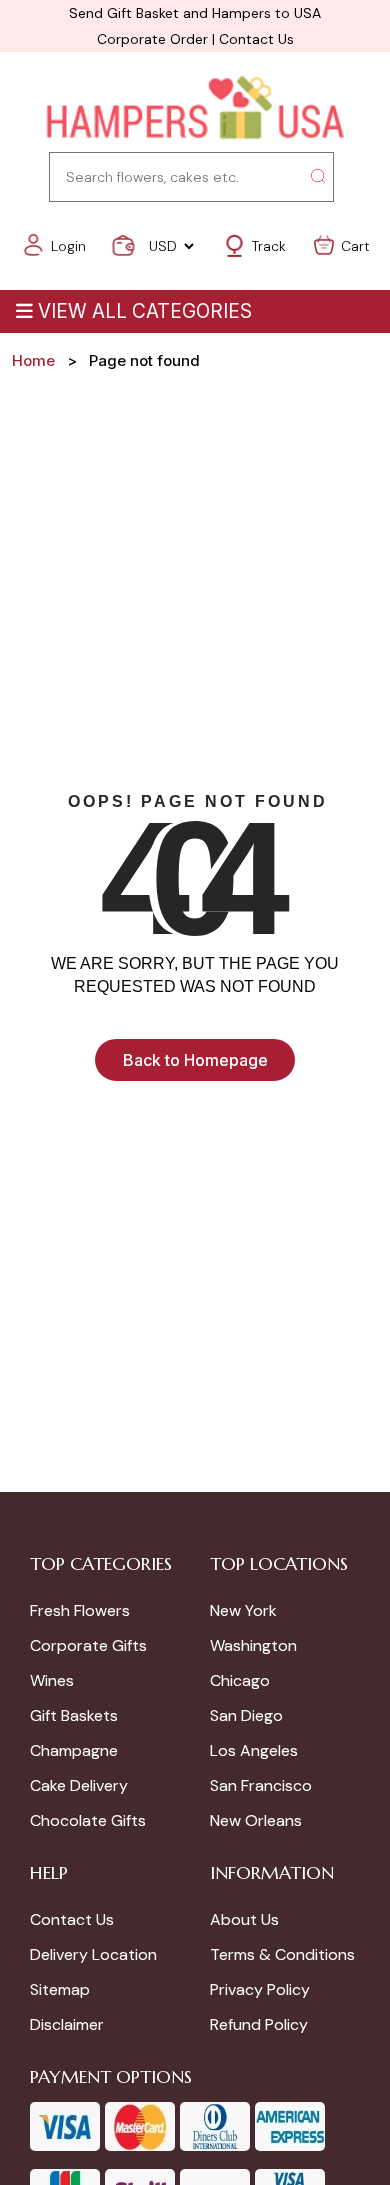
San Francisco (261, 1785)
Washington (253, 1645)
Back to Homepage (195, 1060)
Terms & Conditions (282, 1954)
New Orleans (256, 1820)
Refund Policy (259, 2024)
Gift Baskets (74, 1715)
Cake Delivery (79, 1785)
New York (243, 1610)
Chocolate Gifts (88, 1820)
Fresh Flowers (80, 1610)
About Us (244, 1919)
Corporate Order (152, 39)
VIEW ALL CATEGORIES (145, 311)
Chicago (240, 1680)
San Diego (246, 1715)
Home (33, 360)
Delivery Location (93, 1954)
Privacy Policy (260, 1989)
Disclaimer (67, 2024)
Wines (52, 1680)
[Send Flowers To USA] (195, 109)
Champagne (74, 1750)
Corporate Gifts (88, 1645)
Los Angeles (254, 1750)
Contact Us (256, 39)
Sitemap (60, 1989)
